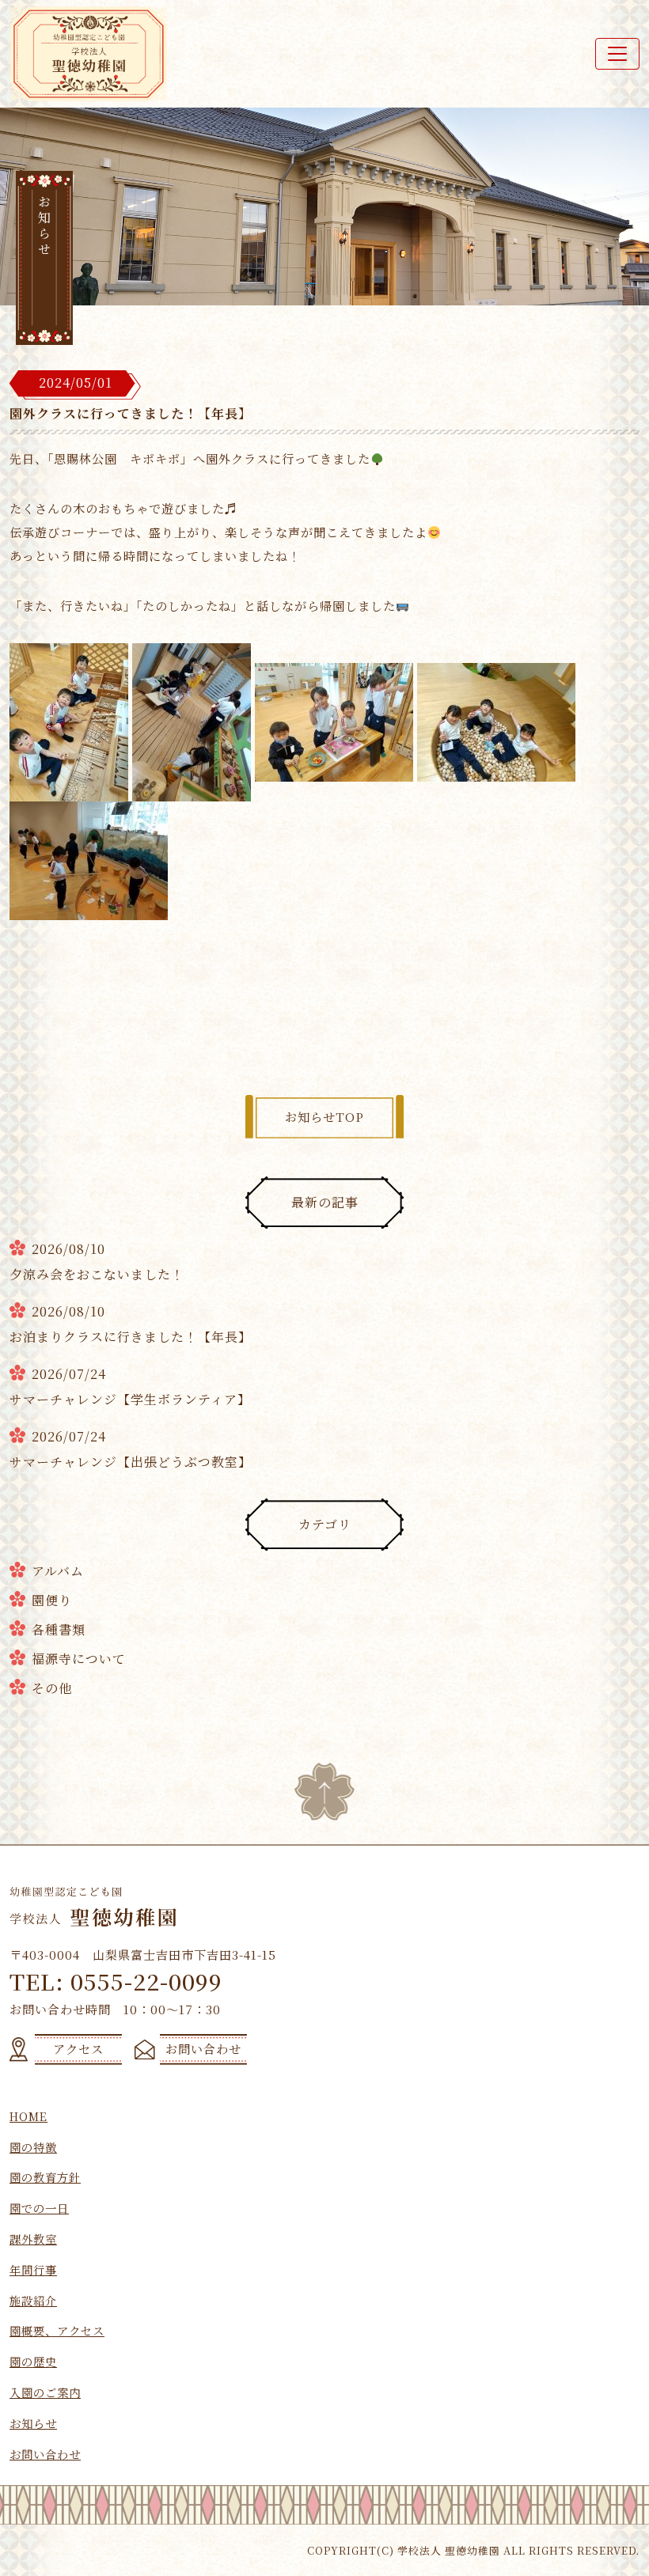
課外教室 (33, 2239)
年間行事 (33, 2269)
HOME (28, 2116)
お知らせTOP (324, 1117)
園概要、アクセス (57, 2330)
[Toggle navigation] (617, 54)
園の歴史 (33, 2361)
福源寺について (79, 1659)
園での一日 (39, 2208)
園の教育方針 (45, 2177)
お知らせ (33, 2423)
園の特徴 (33, 2147)
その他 (52, 1688)
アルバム (58, 1571)
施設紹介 (33, 2300)
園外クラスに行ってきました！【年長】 (131, 413)
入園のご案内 (45, 2392)
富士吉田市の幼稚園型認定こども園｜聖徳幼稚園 (89, 54)
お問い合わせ (45, 2454)
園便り (52, 1600)
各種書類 (59, 1629)
